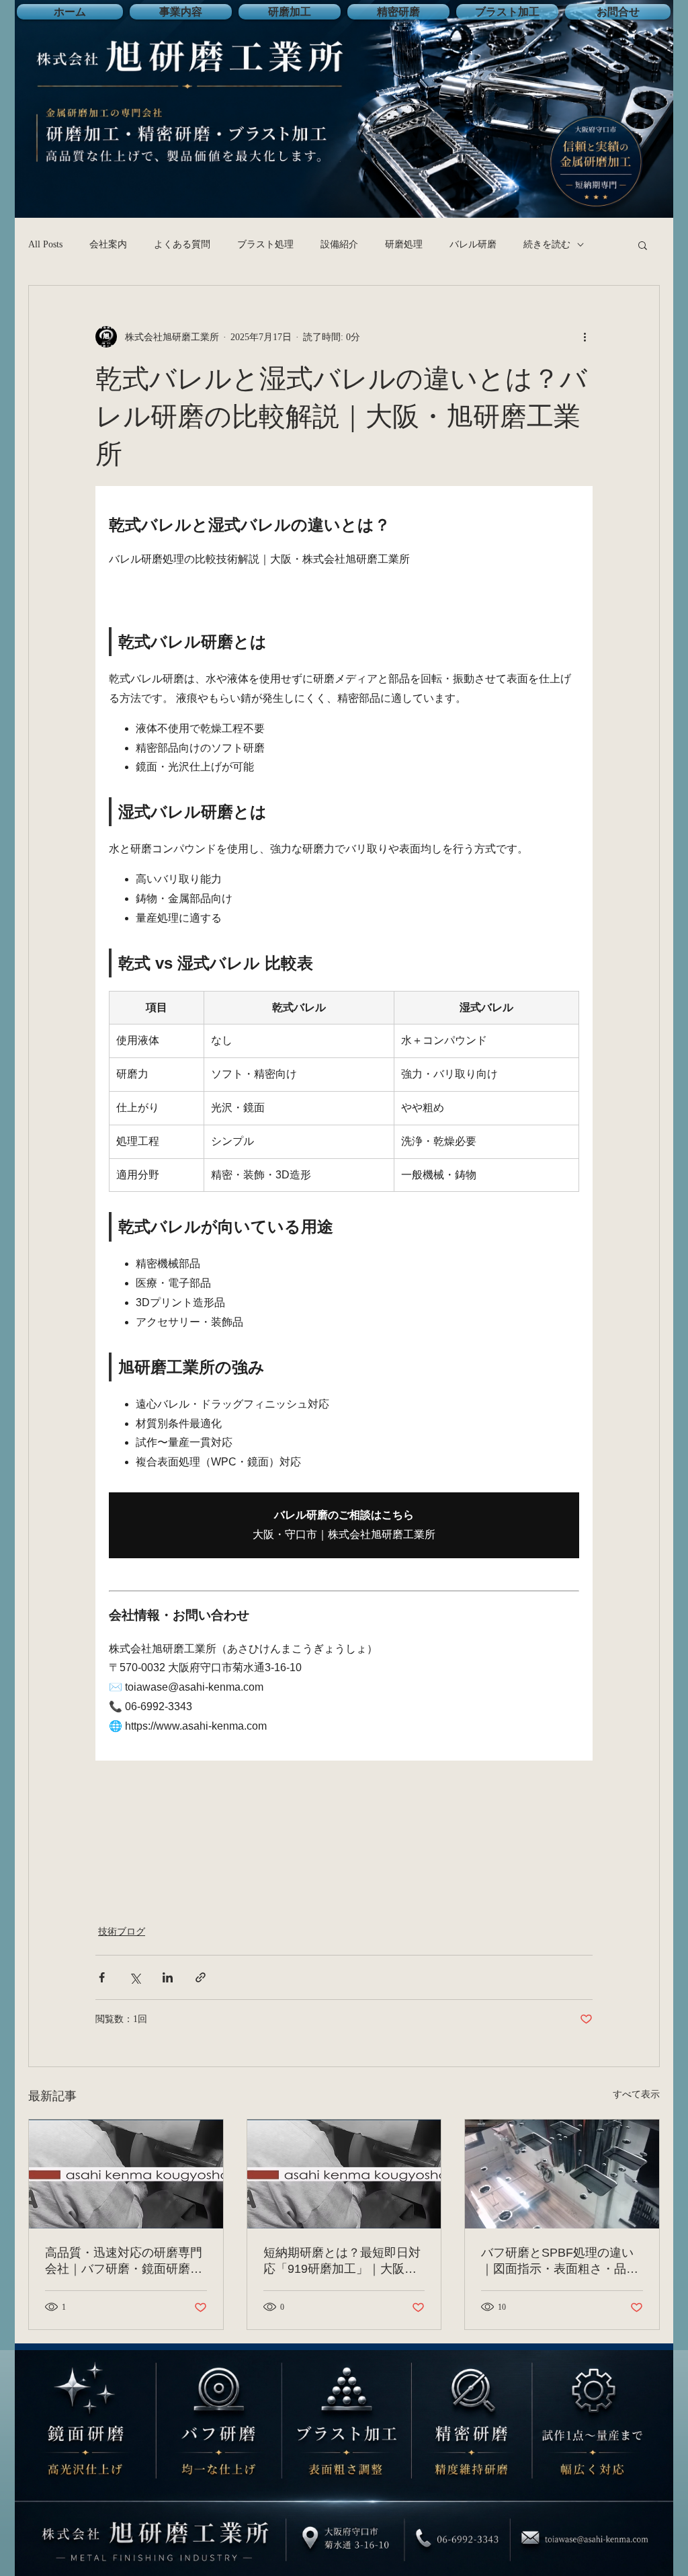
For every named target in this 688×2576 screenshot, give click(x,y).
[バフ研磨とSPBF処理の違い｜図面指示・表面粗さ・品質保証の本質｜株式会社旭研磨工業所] (562, 2174)
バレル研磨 (473, 244)
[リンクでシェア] (201, 1977)
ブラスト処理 (265, 244)
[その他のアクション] (585, 337)
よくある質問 (182, 244)
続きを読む (547, 244)
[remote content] (344, 1123)
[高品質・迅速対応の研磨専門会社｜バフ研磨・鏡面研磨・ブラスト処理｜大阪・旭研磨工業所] (126, 2174)
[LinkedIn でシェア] (168, 1977)
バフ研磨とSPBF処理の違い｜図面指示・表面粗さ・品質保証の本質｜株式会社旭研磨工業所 (560, 2261)
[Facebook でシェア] (102, 1977)
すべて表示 (636, 2094)
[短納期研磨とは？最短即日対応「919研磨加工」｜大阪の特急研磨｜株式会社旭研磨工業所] (344, 2174)
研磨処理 (404, 244)
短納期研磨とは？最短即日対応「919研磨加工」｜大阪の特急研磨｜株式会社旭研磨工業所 (342, 2261)
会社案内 (108, 244)
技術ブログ (122, 1932)
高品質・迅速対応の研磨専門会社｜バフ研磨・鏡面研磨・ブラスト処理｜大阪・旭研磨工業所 (124, 2261)
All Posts (45, 244)
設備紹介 (339, 244)
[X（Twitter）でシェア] (135, 1977)
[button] (643, 245)
